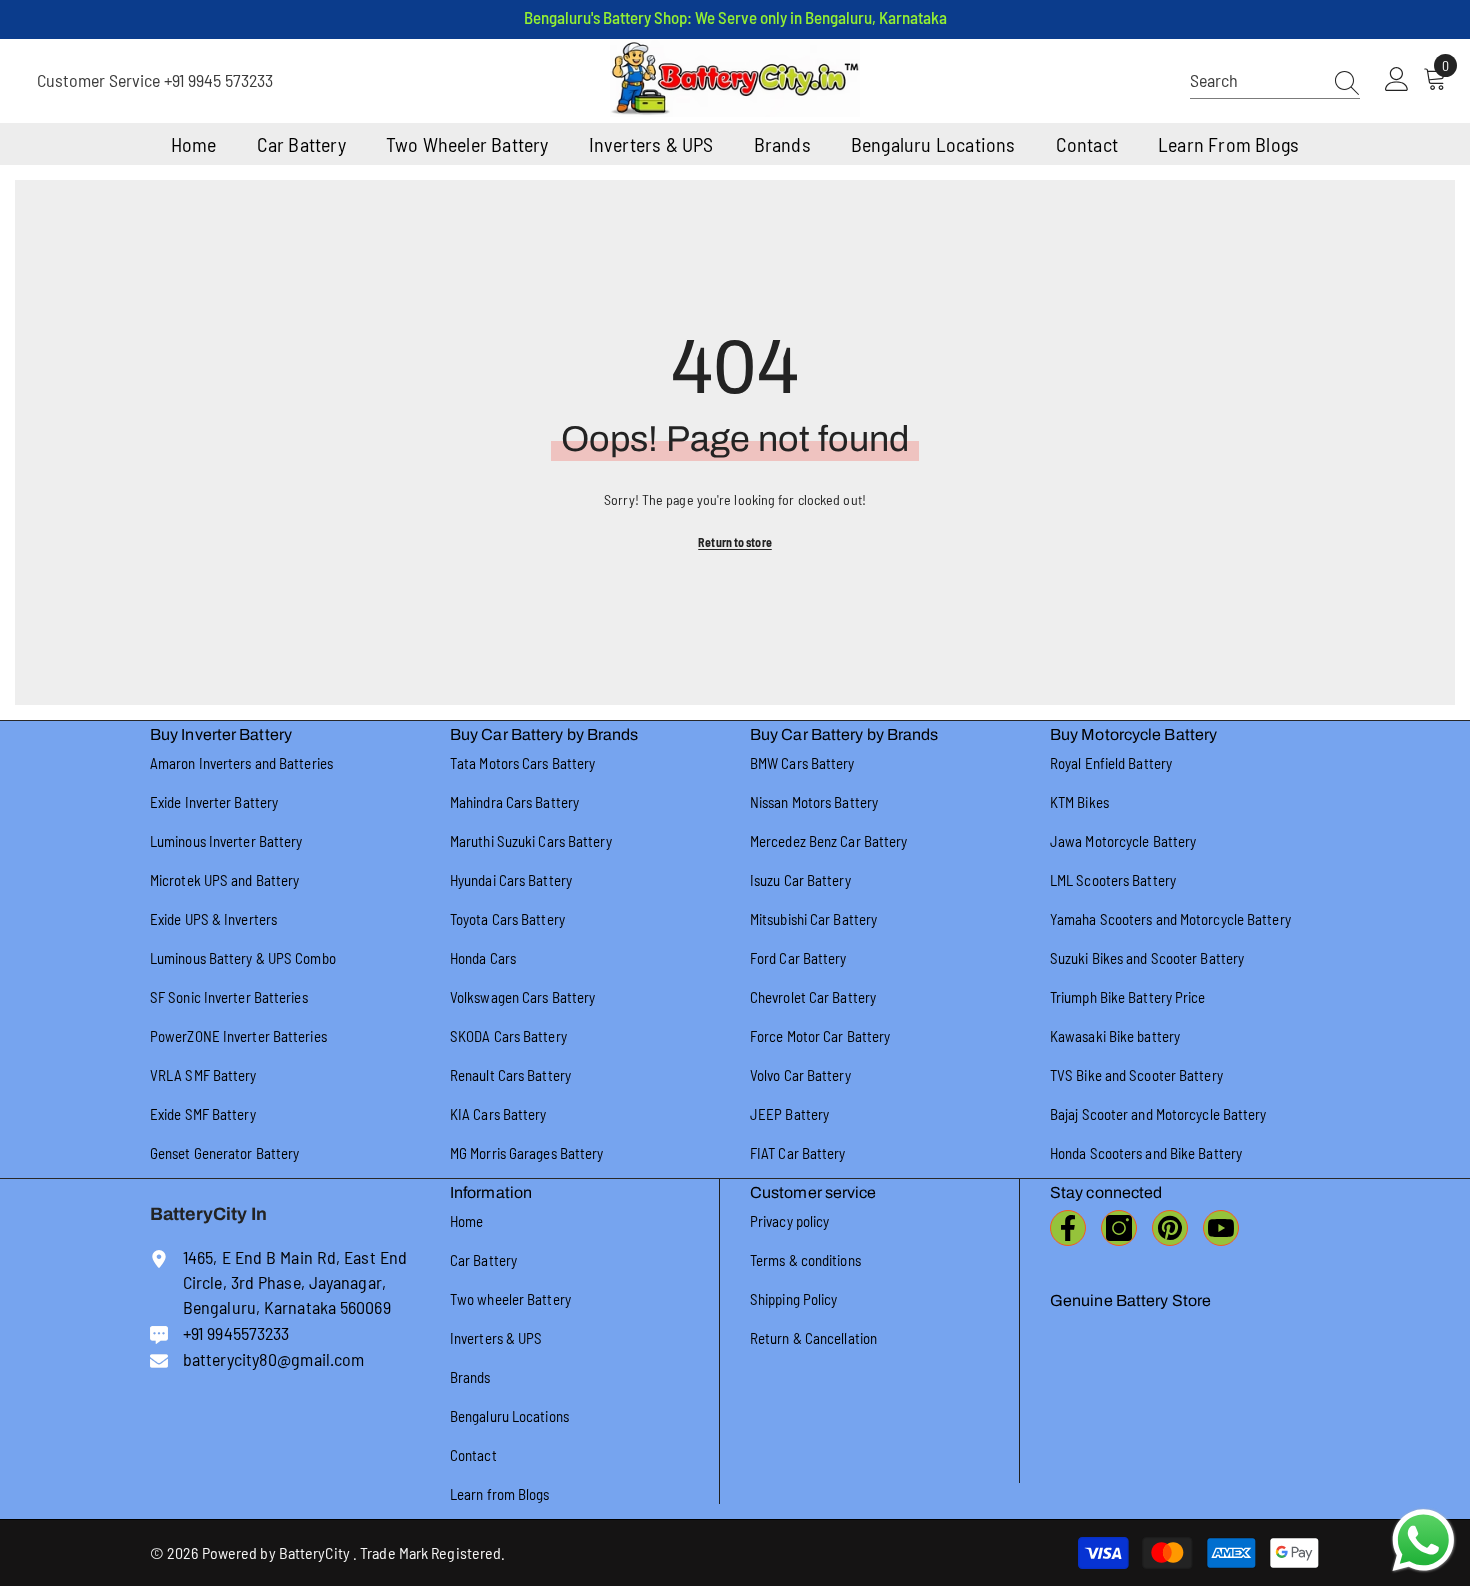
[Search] (1275, 81)
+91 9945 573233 (218, 80)
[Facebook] (1068, 1228)
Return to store (735, 542)
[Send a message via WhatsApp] (1423, 1540)
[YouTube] (1221, 1228)
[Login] (1397, 80)
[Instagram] (1119, 1228)
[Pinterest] (1170, 1228)
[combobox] (1256, 80)
